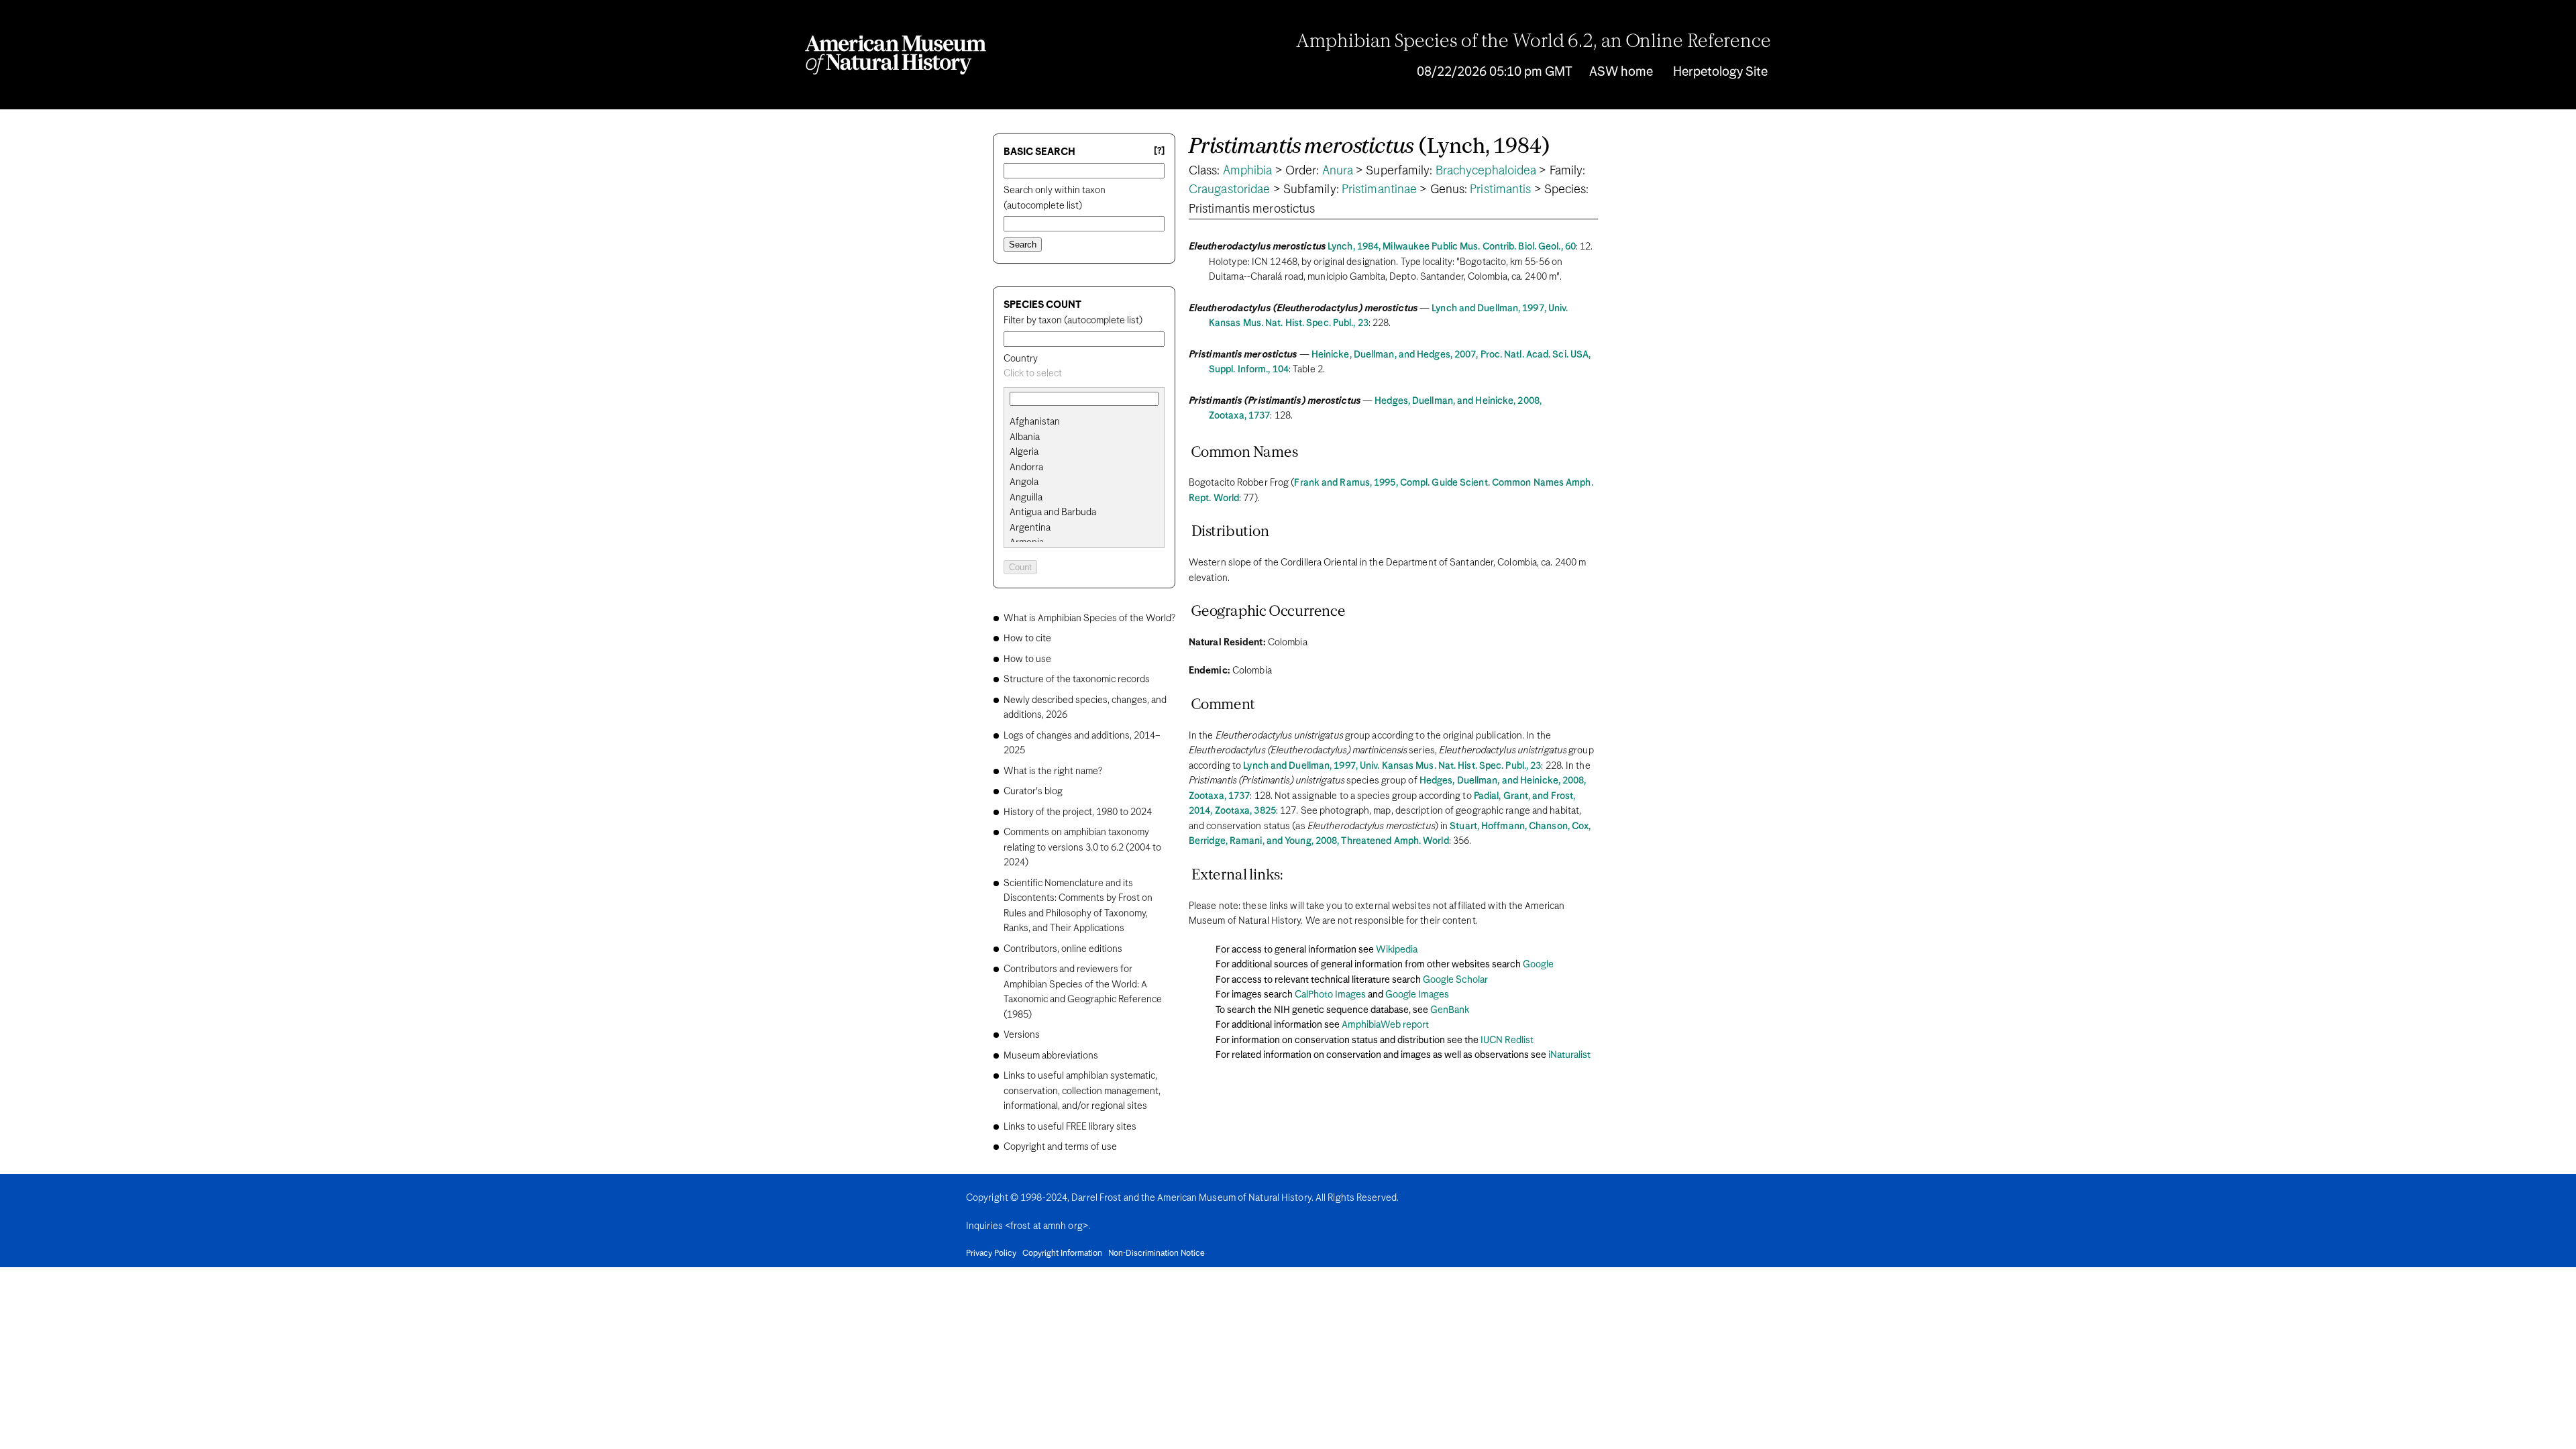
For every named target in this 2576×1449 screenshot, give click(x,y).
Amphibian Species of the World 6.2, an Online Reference (1534, 42)
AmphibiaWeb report (1385, 1025)
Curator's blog (1033, 792)
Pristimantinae (1379, 190)
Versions (1022, 1035)
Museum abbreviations (1051, 1056)
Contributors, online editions (1063, 949)
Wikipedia (1397, 950)
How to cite (1027, 639)
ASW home (1621, 72)
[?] (1159, 151)
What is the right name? (1053, 771)
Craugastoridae (1229, 190)
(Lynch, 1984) (1369, 147)
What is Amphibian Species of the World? (1089, 619)
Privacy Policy (991, 1254)
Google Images (1417, 995)
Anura (1338, 171)
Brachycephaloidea (1486, 171)
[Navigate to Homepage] (896, 55)
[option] (1089, 422)
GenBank (1450, 1010)
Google (1538, 965)
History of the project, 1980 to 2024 (1078, 812)
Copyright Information (1062, 1254)
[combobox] (1084, 374)
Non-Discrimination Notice (1157, 1254)
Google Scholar (1455, 980)
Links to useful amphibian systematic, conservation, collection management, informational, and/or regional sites (1082, 1091)
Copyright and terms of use (1060, 1147)
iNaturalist (1569, 1055)
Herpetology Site (1720, 72)
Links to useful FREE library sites (1070, 1127)
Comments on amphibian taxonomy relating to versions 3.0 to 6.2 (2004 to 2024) (1082, 848)
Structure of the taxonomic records (1077, 680)
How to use (1027, 659)
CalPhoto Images (1330, 995)
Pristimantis (1500, 190)
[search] (1084, 437)
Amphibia (1248, 171)
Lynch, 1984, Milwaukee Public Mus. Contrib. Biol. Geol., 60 (1452, 247)
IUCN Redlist (1507, 1040)
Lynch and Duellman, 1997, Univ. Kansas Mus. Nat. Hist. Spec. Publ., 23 (1392, 766)
